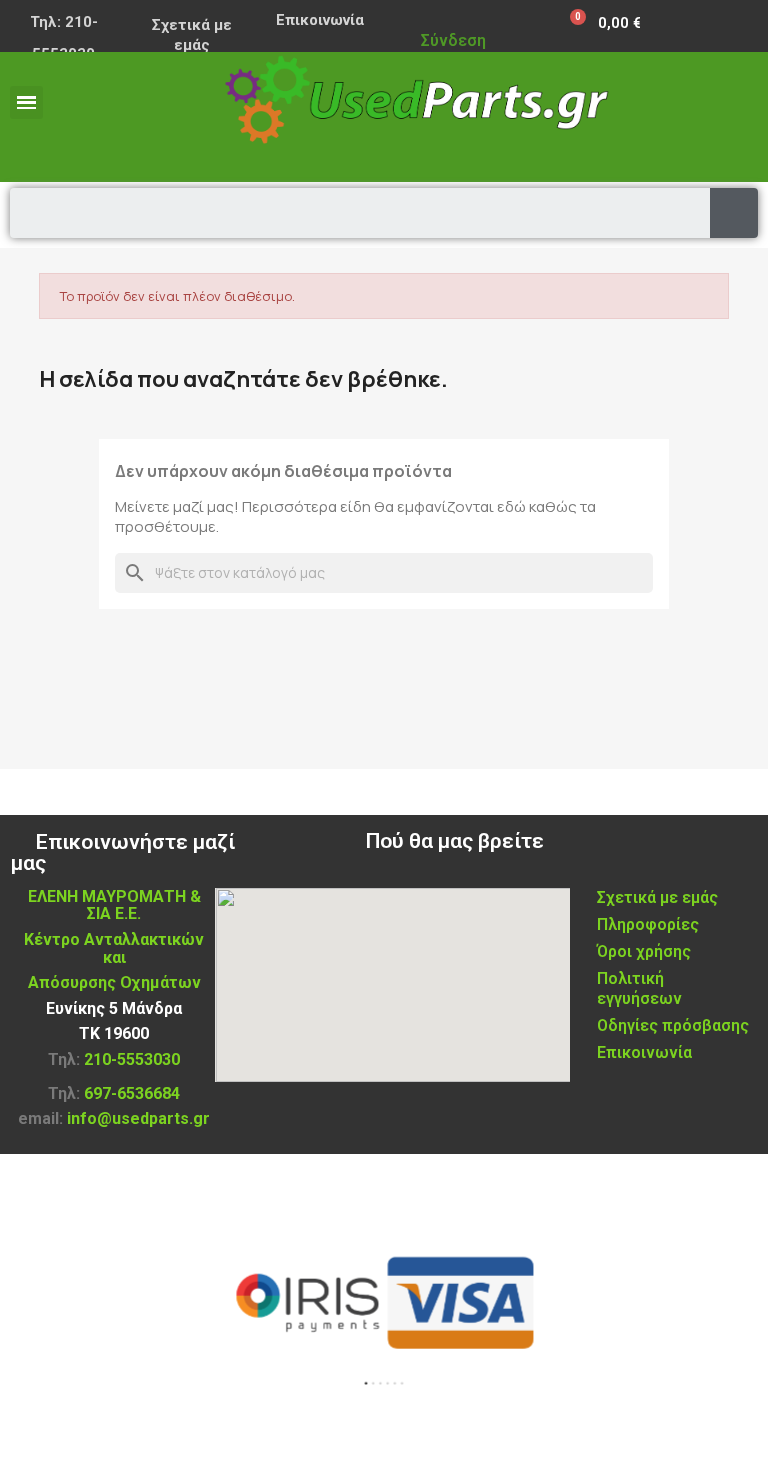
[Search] (734, 213)
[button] (366, 1383)
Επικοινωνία (320, 20)
